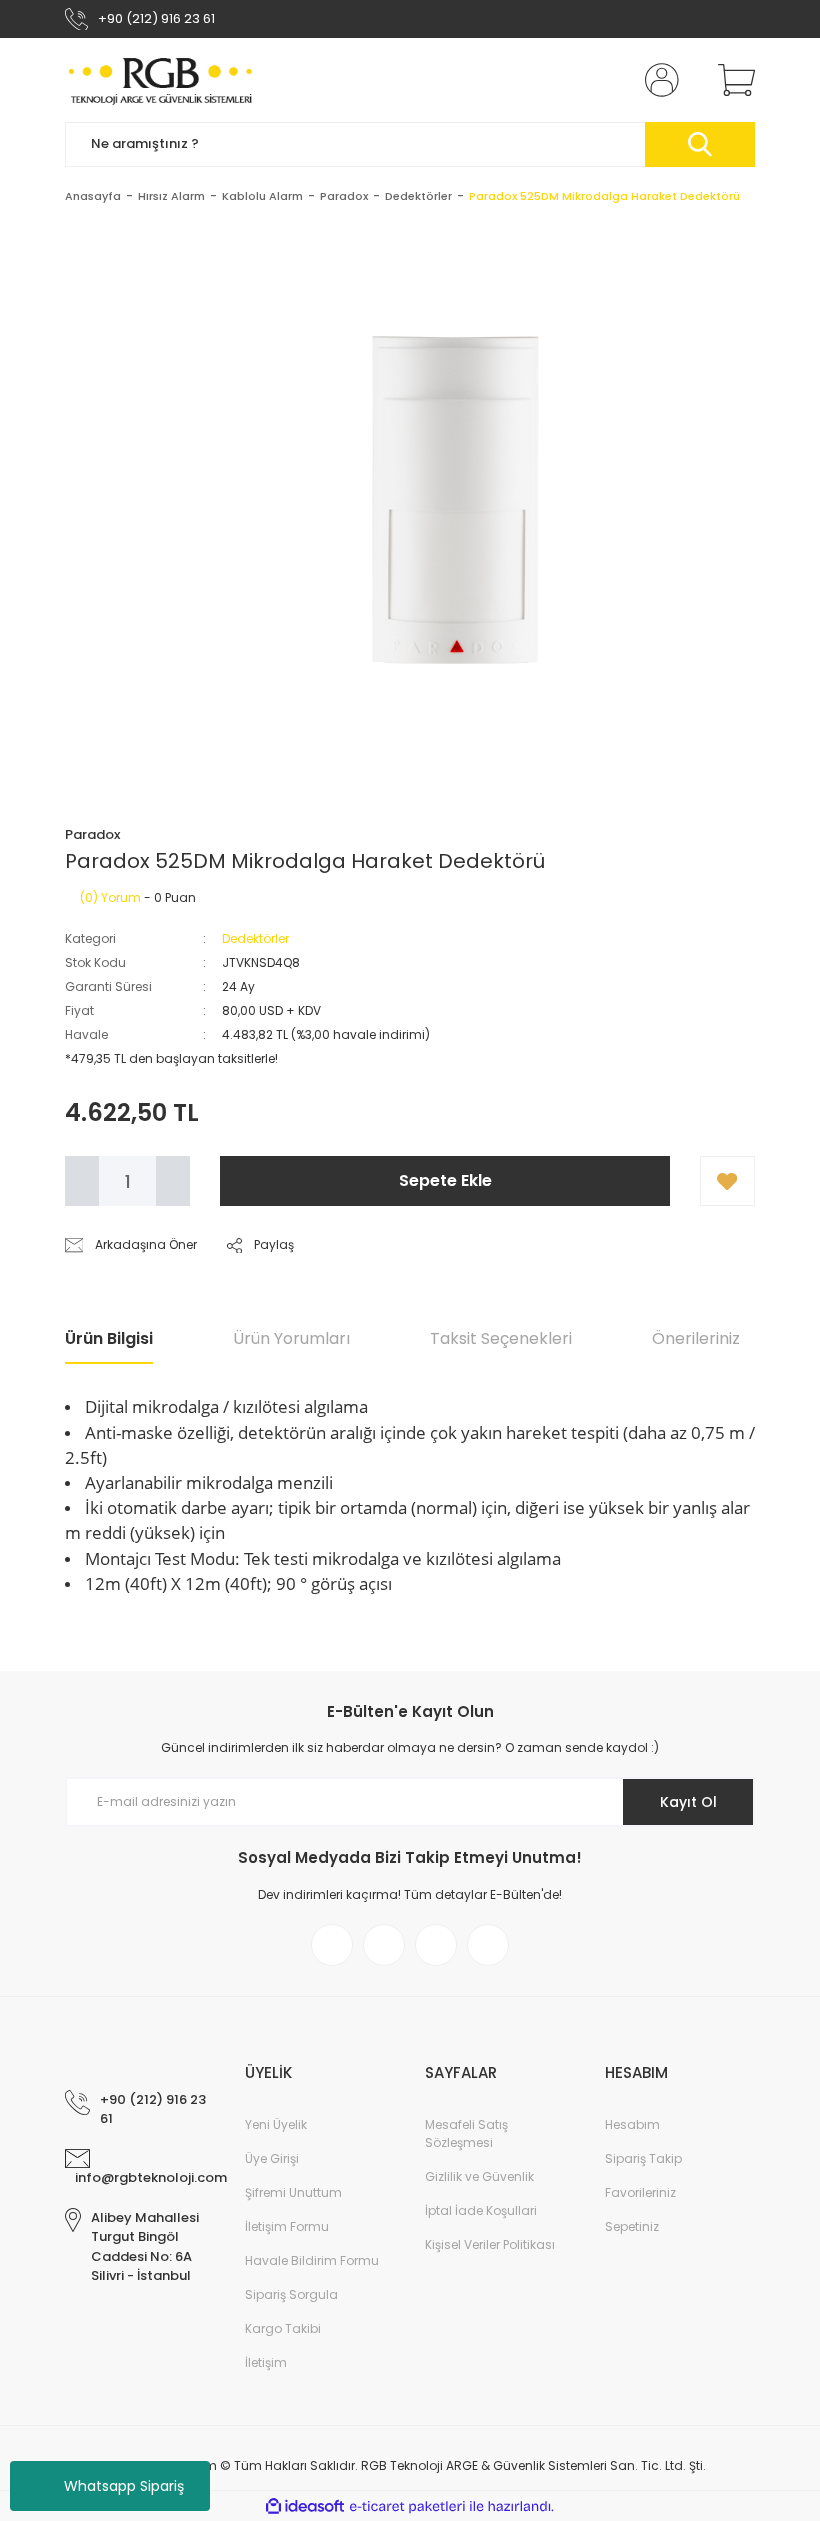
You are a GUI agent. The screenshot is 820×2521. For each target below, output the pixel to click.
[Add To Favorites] (727, 1181)
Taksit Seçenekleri (501, 1338)
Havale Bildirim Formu (312, 2260)
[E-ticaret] (407, 2506)
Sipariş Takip (643, 2158)
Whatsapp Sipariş (124, 2486)
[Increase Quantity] (173, 1181)
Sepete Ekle (445, 1180)
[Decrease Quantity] (82, 1181)
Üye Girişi (272, 2158)
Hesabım (632, 2124)
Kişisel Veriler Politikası (490, 2244)
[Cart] (732, 80)
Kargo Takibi (283, 2328)
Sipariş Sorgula (291, 2294)
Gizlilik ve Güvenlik (479, 2176)
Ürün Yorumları (291, 1338)
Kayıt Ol (688, 1802)
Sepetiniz (632, 2226)
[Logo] (161, 80)
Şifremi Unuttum (293, 2192)
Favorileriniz (640, 2192)
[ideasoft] (305, 2506)
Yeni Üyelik (276, 2124)
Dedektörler (255, 938)
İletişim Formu (287, 2226)
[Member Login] (658, 80)
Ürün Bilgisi (109, 1338)
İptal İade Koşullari (481, 2210)
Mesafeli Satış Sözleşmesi (466, 2133)
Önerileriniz (696, 1338)
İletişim (266, 2362)
